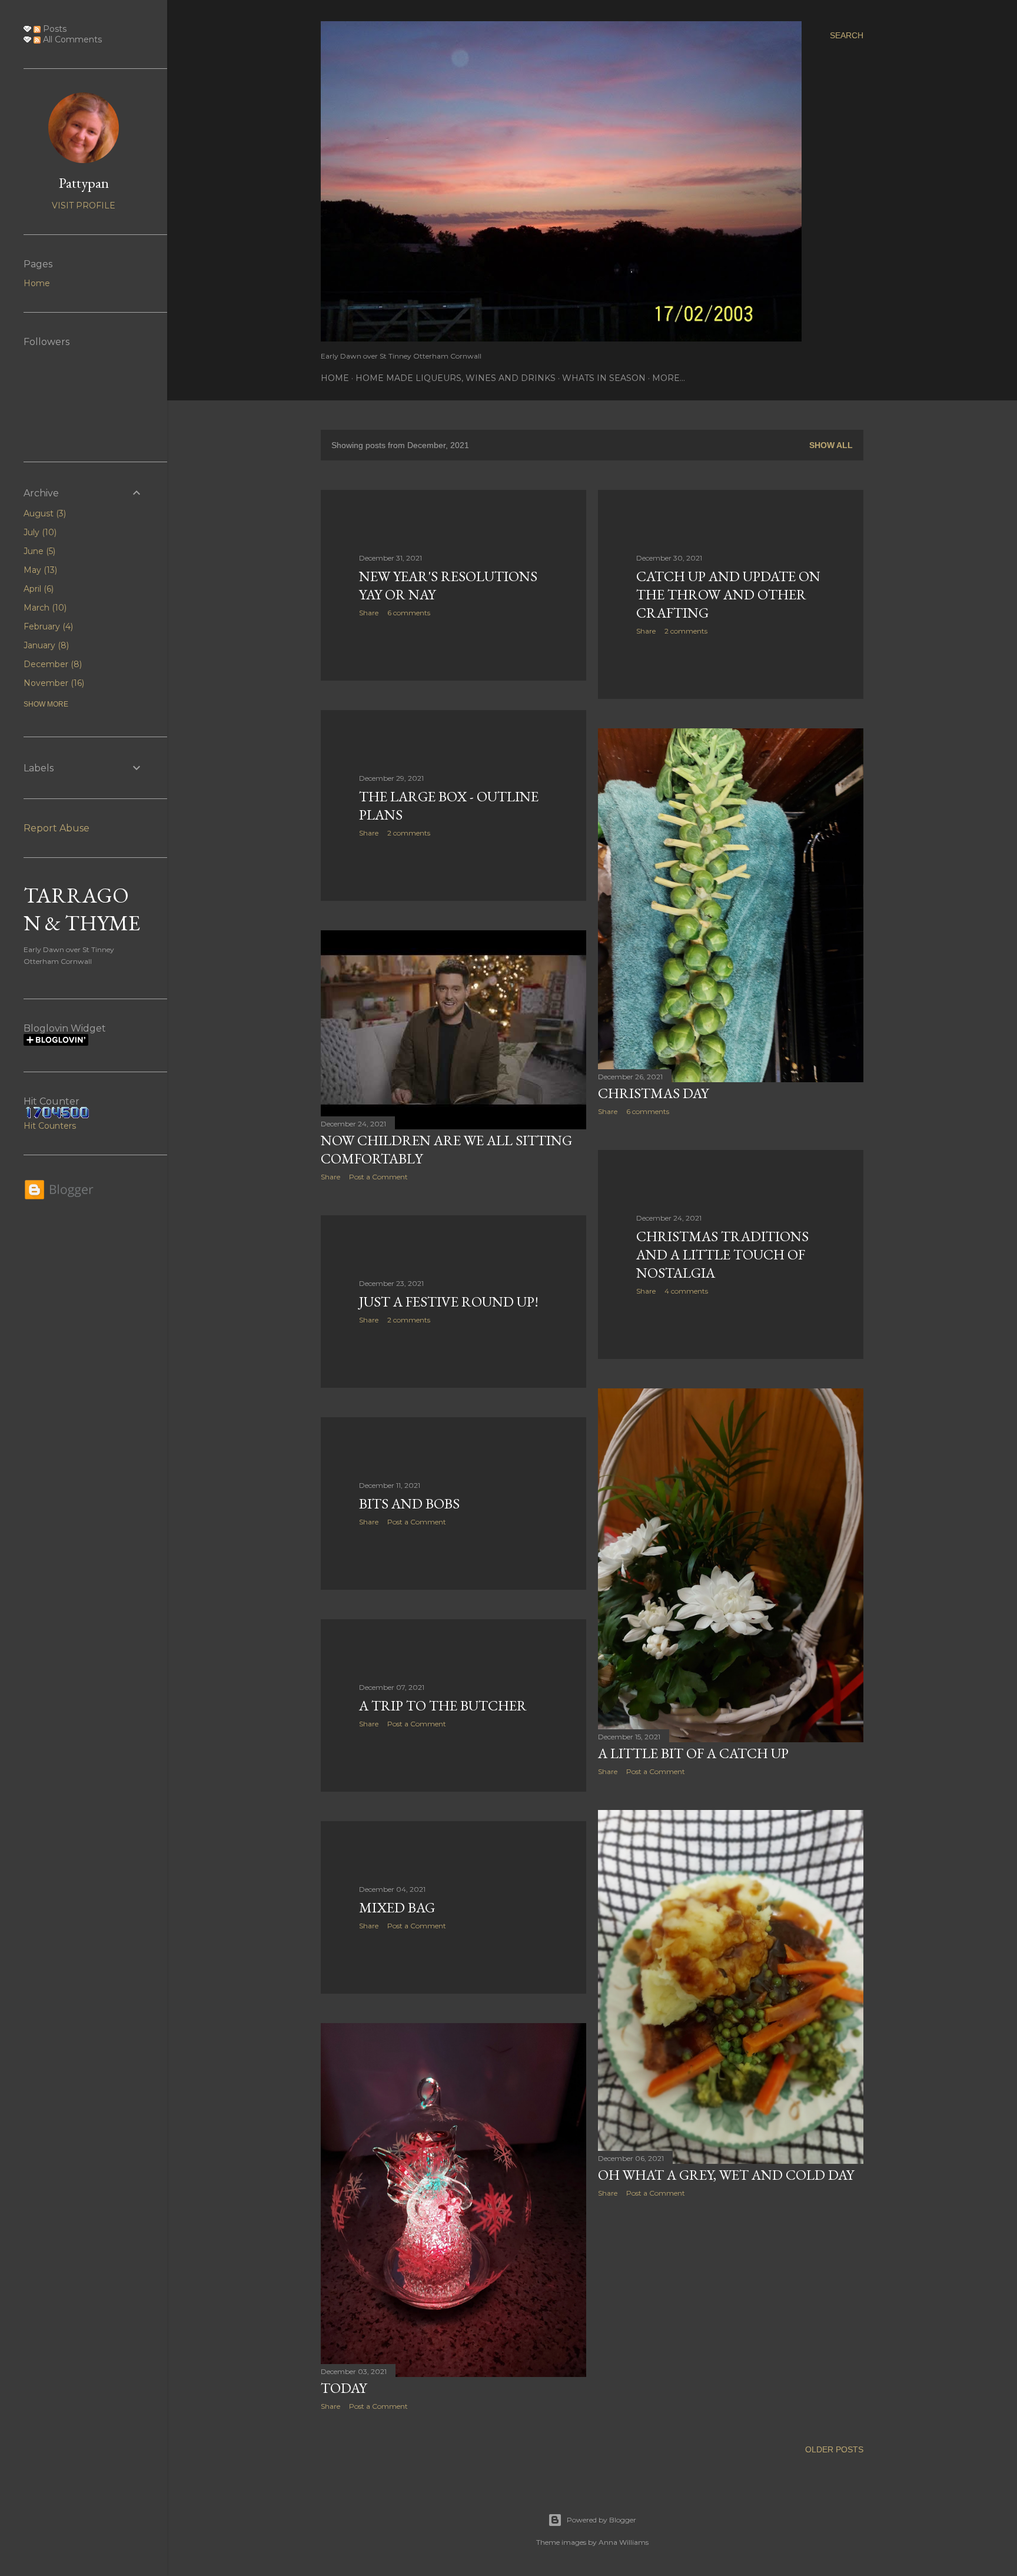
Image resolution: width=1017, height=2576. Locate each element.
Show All (831, 445)
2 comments (686, 631)
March (44, 608)
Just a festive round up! (449, 1302)
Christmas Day (653, 1093)
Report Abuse (56, 828)
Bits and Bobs (409, 1504)
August (44, 513)
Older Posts (834, 2449)
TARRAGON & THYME (82, 909)
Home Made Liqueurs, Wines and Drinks (456, 378)
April (37, 589)
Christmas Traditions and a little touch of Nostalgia (722, 1254)
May (39, 570)
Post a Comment (378, 1177)
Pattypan (84, 183)
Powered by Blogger (601, 2520)
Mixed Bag (397, 1907)
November (53, 683)
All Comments (71, 39)
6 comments (409, 613)
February (47, 626)
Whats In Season (604, 378)
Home (335, 378)
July (39, 532)
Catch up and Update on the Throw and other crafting (728, 594)
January (45, 645)
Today (344, 2388)
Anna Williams (624, 2542)
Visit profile (84, 205)
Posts (54, 29)
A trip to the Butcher (443, 1705)
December (51, 664)
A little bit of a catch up (693, 1753)
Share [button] (369, 613)
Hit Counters (50, 1126)
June (38, 551)
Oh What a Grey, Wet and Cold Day (726, 2175)
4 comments (686, 1291)
